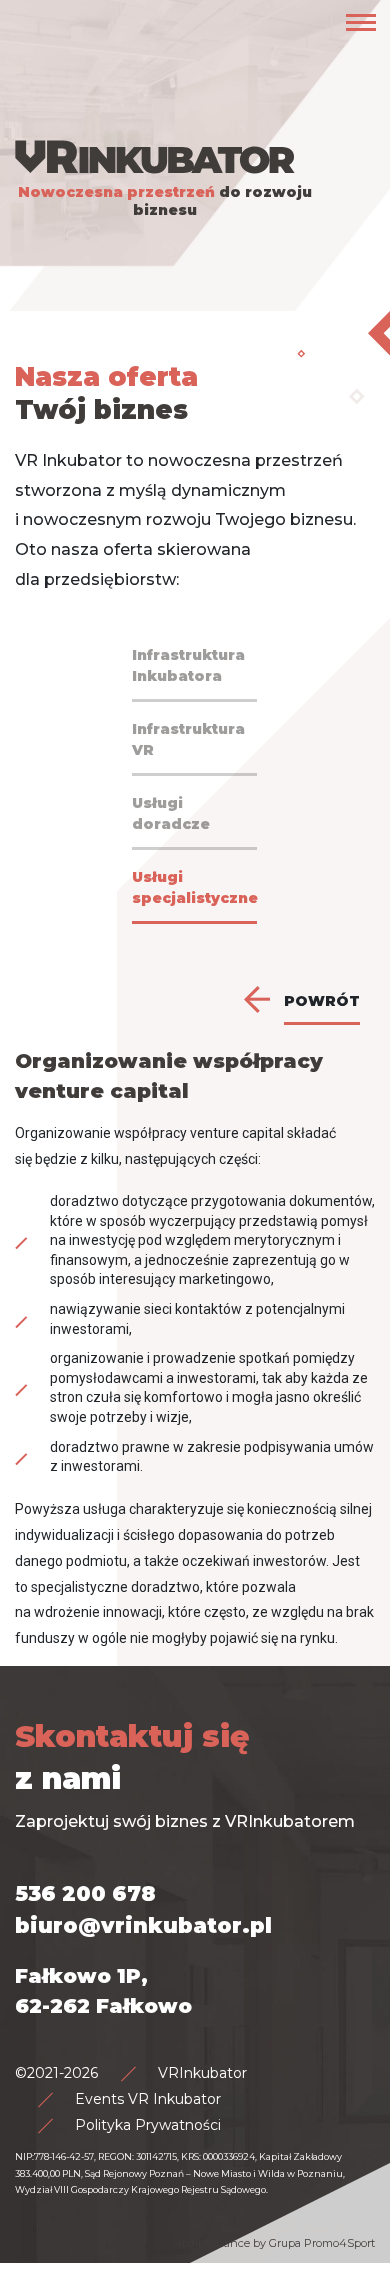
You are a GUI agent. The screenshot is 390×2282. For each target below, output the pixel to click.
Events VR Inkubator (148, 2099)
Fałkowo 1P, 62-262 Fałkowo (103, 1991)
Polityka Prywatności (148, 2125)
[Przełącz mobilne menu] (361, 22)
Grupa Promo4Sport (322, 2243)
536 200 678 (85, 1893)
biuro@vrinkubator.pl (143, 1925)
